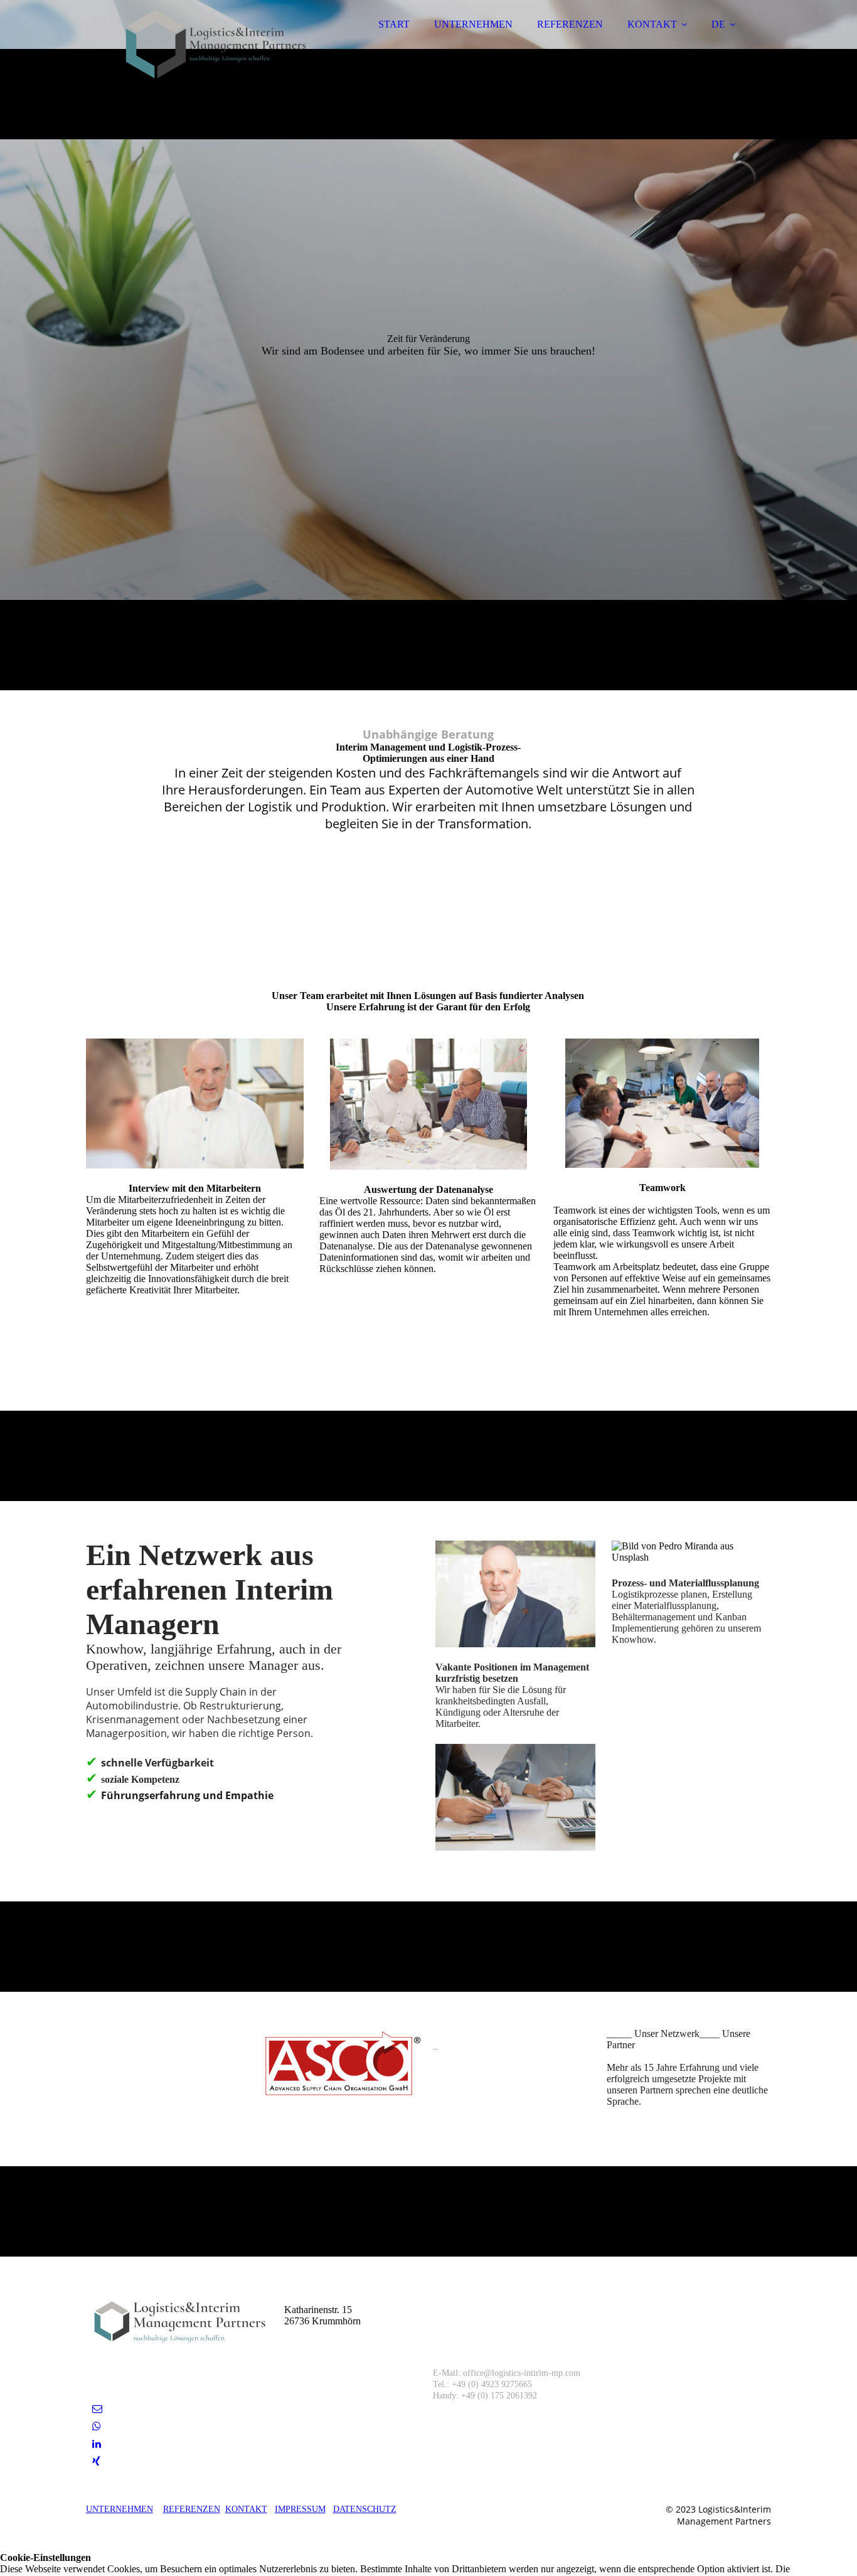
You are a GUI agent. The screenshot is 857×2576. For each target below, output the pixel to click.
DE (718, 24)
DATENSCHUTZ (365, 2509)
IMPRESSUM (300, 2509)
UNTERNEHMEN (473, 24)
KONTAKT (652, 24)
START (394, 24)
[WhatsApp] (97, 2426)
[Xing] (96, 2461)
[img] (196, 44)
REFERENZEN (570, 24)
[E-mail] (97, 2409)
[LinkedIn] (97, 2444)
